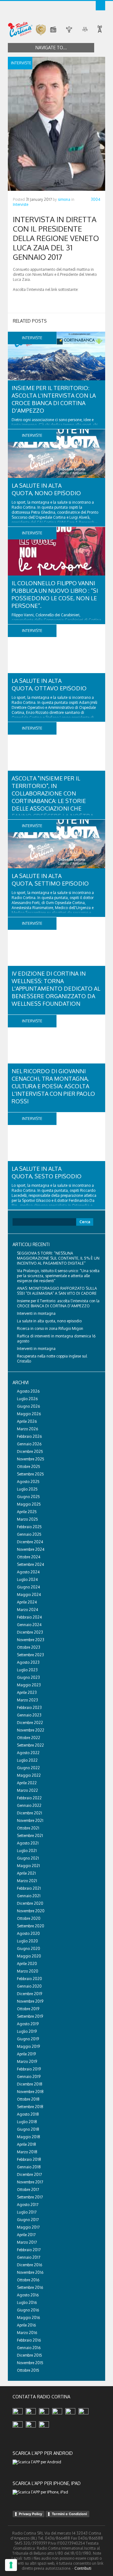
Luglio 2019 (27, 2031)
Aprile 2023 (27, 1692)
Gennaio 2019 (29, 2077)
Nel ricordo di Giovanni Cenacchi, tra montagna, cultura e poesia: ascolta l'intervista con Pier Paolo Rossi (53, 1086)
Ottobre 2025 (29, 1467)
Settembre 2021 (30, 1836)
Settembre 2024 (30, 1564)
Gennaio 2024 (29, 1625)
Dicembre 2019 (30, 1994)
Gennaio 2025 (29, 1534)
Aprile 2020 (27, 1964)
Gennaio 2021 (29, 1896)
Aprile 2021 (26, 1873)
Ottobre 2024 (29, 1557)
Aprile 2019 (26, 2054)
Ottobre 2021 (28, 1828)
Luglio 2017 (27, 2212)
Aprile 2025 (27, 1512)
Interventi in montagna (36, 1313)
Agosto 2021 (28, 1843)
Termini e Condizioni (69, 2514)
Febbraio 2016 (29, 2340)
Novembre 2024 (31, 1549)
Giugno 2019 (28, 2039)
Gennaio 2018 (29, 2167)
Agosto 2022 (28, 1753)
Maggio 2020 (29, 1956)
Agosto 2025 (28, 1482)
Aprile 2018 (27, 2144)
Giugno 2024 (28, 1587)
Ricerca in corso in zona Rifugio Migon (50, 1328)
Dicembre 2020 (30, 1903)
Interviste (21, 204)
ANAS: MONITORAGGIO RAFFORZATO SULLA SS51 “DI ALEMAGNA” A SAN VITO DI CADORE (57, 1291)
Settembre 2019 (30, 2016)
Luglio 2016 (27, 2303)
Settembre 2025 (30, 1474)
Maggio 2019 (28, 2046)
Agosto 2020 (28, 1933)
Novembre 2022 (31, 1730)
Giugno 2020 (29, 1949)
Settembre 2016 (30, 2287)
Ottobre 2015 (28, 2370)
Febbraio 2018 (29, 2159)
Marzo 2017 (27, 2242)
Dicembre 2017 (29, 2174)
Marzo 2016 (27, 2333)
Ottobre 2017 (28, 2190)
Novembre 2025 (31, 1459)
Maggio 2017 (28, 2227)
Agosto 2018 (28, 2114)
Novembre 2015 (30, 2363)
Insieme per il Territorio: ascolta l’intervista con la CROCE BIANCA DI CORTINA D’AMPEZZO (58, 1303)
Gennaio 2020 (29, 1986)
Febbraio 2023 (29, 1708)
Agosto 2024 (28, 1572)
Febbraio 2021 (29, 1888)
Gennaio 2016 (29, 2348)
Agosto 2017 (28, 2205)
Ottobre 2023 (29, 1647)
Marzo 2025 (27, 1519)
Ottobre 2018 (28, 2099)
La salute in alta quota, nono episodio (49, 1321)
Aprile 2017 (26, 2235)
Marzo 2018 (27, 2152)
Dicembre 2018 (30, 2084)
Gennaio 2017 (29, 2257)
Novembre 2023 (31, 1640)
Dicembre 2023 (30, 1632)
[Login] (100, 6)
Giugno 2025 (28, 1497)
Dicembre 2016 (30, 2265)
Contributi (83, 2568)
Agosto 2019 (28, 2024)
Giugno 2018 (28, 2129)
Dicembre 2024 (30, 1542)
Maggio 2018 (29, 2137)
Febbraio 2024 (29, 1617)
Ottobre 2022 (29, 1738)
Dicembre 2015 (30, 2355)
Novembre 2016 (30, 2272)
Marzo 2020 (28, 1971)
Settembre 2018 (30, 2107)
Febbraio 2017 (29, 2250)
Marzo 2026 (27, 1429)
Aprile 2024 (27, 1602)
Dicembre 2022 (30, 1723)
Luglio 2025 (27, 1489)
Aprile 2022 (27, 1783)
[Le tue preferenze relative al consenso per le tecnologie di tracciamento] (11, 2565)
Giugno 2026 (28, 1406)
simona (64, 199)
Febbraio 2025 (29, 1527)
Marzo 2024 (27, 1610)
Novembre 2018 (30, 2092)
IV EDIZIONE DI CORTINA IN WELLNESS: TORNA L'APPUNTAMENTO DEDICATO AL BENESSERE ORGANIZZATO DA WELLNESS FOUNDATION (56, 988)
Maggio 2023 (29, 1685)
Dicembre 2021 (30, 1813)
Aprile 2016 (26, 2325)
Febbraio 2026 (29, 1436)
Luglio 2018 (27, 2122)
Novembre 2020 (31, 1911)
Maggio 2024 (29, 1595)
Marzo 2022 (27, 1790)
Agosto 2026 (28, 1391)
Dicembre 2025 (30, 1451)
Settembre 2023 (30, 1655)
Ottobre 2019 (28, 2009)
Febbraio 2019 (29, 2069)
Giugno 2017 (28, 2220)
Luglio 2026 (27, 1399)
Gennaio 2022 (29, 1805)
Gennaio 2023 (29, 1715)
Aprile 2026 (27, 1421)
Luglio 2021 (27, 1851)
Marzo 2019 (27, 2062)
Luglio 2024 (27, 1580)
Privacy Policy (30, 2514)
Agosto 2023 (28, 1662)
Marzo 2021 (27, 1881)
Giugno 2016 (28, 2310)
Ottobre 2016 (28, 2280)
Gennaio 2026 (29, 1444)
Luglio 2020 (27, 1941)
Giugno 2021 (28, 1858)
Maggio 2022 (29, 1775)
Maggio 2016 (28, 2318)
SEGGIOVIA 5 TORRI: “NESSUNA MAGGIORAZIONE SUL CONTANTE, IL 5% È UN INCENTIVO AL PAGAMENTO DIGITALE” (58, 1258)
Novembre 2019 (30, 2001)
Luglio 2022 (27, 1760)
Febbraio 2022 (29, 1798)
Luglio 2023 (27, 1670)
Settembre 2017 (30, 2197)
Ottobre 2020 (29, 1918)
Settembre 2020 (31, 1926)
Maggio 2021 (28, 1866)
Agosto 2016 (28, 2295)
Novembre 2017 (30, 2182)
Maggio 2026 (29, 1414)
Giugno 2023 (28, 1677)
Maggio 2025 (29, 1504)
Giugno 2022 (28, 1768)
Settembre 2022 (30, 1745)
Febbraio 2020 (30, 1979)
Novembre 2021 (30, 1821)
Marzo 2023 (27, 1700)
